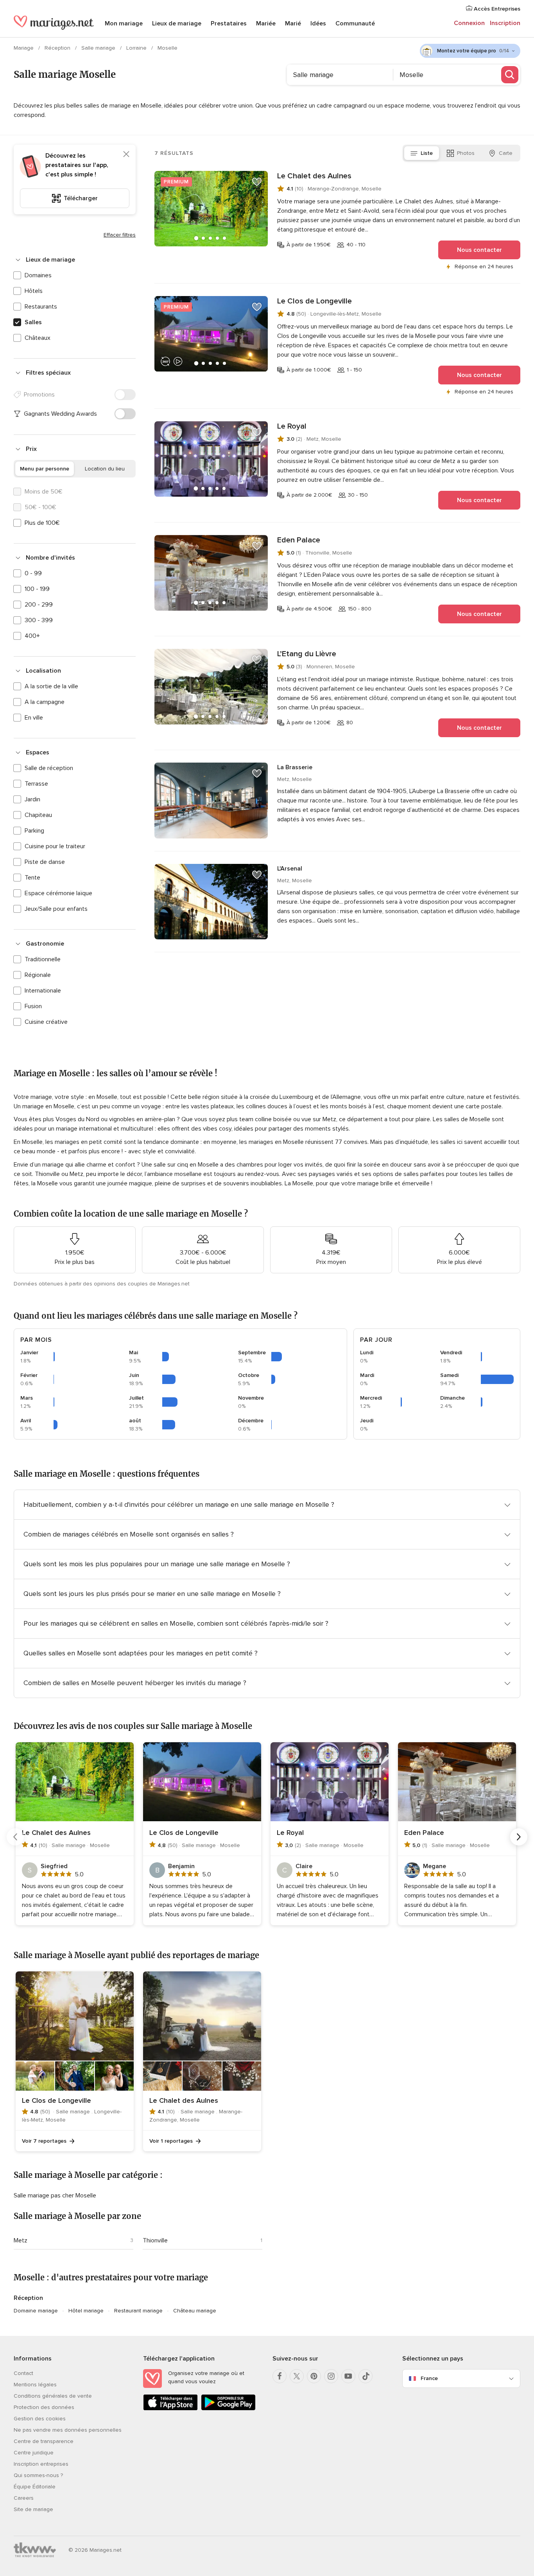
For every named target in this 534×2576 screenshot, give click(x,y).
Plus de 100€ (42, 523)
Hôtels (34, 291)
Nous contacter (479, 250)
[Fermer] (126, 154)
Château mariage (195, 2311)
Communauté (355, 23)
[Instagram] (331, 2376)
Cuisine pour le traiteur (55, 846)
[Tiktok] (366, 2376)
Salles (33, 322)
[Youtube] (348, 2376)
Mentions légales (35, 2385)
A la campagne (45, 702)
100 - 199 (37, 589)
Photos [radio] (466, 153)
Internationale (43, 991)
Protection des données (44, 2407)
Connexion (469, 23)
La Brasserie (295, 767)
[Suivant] (519, 1837)
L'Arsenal (290, 869)
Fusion (33, 1006)
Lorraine (137, 48)
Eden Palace (299, 540)
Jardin (32, 799)
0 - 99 (33, 573)
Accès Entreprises (496, 9)
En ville (34, 718)
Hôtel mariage (86, 2311)
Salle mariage (99, 48)
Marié (293, 23)
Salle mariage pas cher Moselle (55, 2195)
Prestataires (229, 23)
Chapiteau (38, 815)
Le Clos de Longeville (314, 301)
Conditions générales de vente (53, 2396)
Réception (58, 48)
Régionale (38, 975)
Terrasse (36, 784)
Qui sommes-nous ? (38, 2475)
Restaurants (41, 307)
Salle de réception (49, 768)
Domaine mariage (36, 2311)
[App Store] (170, 2409)
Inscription (505, 23)
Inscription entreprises (41, 2464)
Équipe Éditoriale (35, 2487)
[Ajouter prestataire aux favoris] (257, 182)
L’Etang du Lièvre (307, 654)
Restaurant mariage (138, 2311)
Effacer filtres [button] (120, 235)
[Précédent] (15, 1837)
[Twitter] (297, 2376)
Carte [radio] (506, 153)
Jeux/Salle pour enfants (56, 909)
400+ (32, 636)
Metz (21, 2240)
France (429, 2378)
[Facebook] (280, 2376)
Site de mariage (33, 2509)
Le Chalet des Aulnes (314, 176)
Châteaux (38, 338)
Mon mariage (124, 23)
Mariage (24, 48)
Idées (318, 23)
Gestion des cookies (40, 2419)
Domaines (38, 275)
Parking (34, 831)
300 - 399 (39, 620)
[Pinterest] (314, 2376)
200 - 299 (39, 605)
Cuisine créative (46, 1022)
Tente (32, 878)
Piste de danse (45, 862)
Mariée (266, 23)
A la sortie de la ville (51, 686)
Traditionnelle (43, 959)
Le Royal (292, 426)
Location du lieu (105, 469)
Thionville (155, 2240)
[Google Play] (228, 2409)
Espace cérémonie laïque (58, 893)
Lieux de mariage (177, 23)
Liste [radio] (427, 153)
